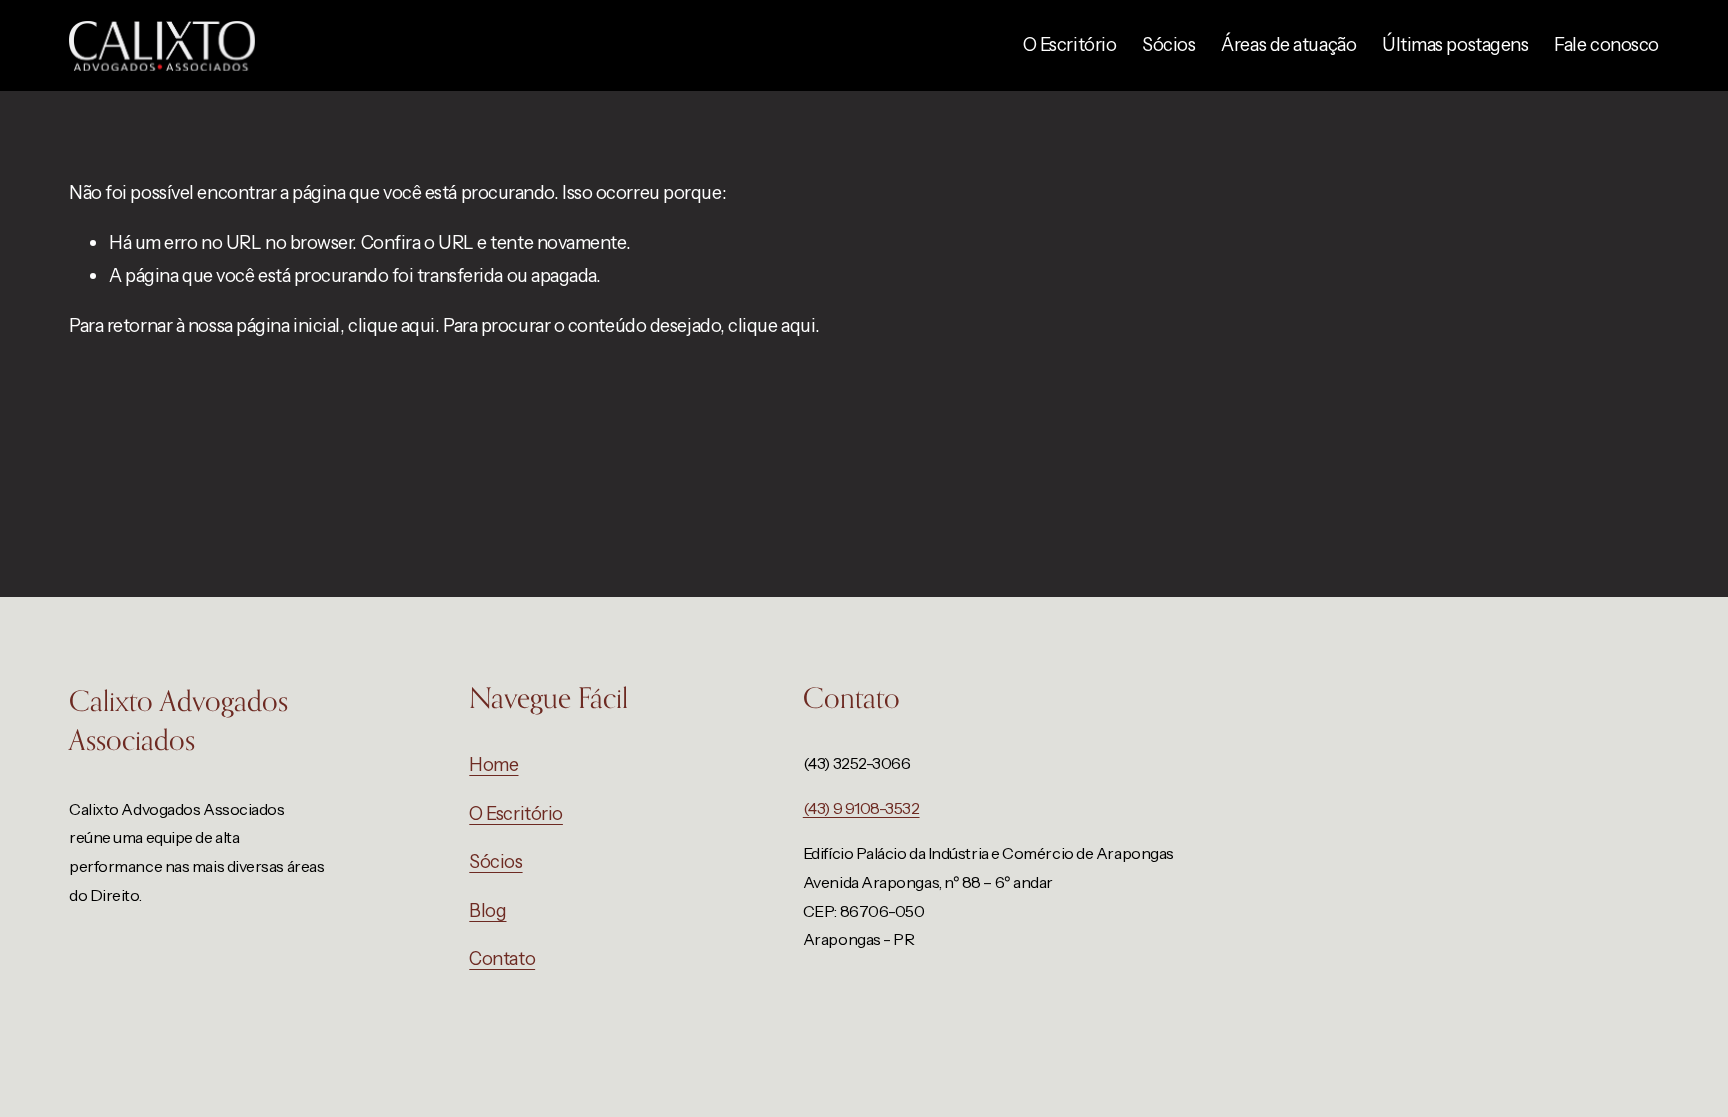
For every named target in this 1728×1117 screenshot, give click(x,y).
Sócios (1168, 44)
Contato (502, 958)
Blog (487, 910)
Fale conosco (1606, 44)
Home (493, 764)
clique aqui (391, 325)
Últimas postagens (1455, 44)
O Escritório (1070, 44)
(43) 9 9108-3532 (861, 808)
